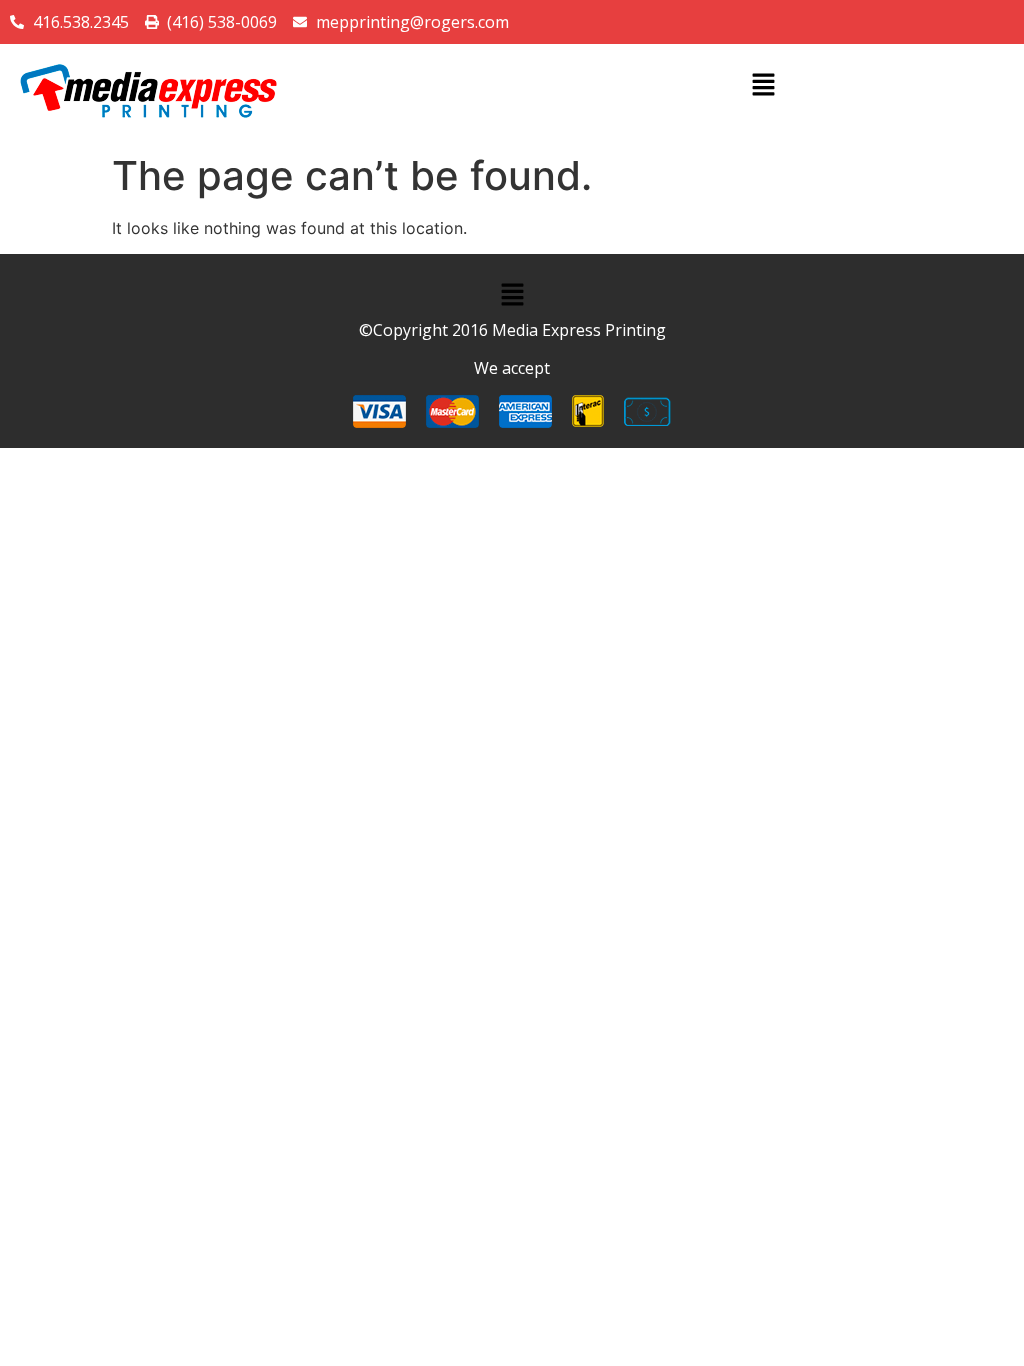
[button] (763, 85)
